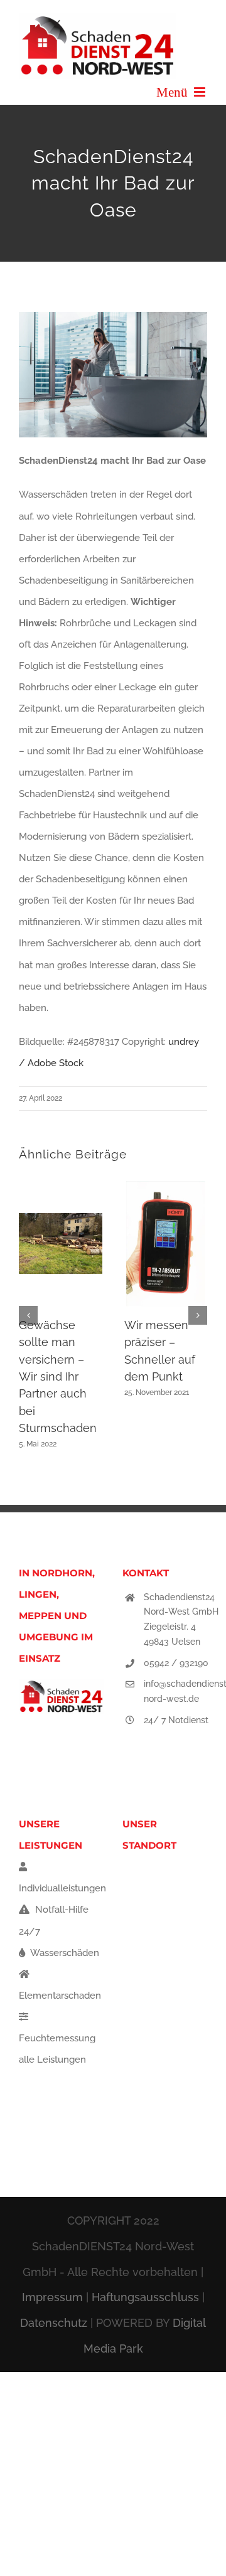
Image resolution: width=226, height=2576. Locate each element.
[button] (28, 1315)
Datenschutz (54, 2323)
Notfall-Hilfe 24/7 (54, 1920)
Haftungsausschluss (145, 2297)
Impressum (52, 2297)
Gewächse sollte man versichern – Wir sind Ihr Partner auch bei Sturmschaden (58, 1376)
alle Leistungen (52, 2060)
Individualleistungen (62, 1888)
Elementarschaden (60, 1996)
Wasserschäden (64, 1953)
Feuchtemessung (57, 2038)
